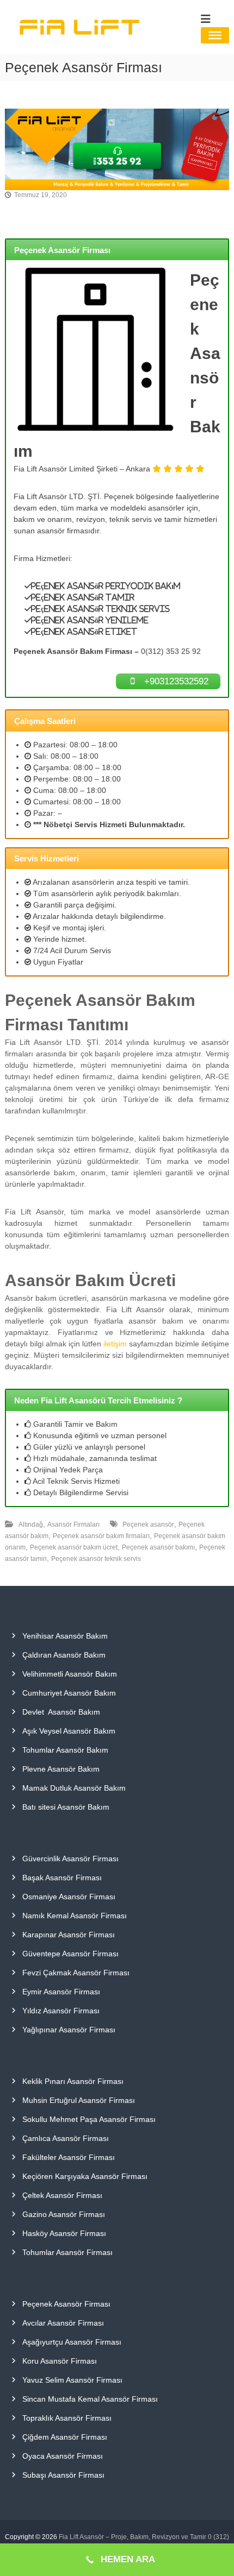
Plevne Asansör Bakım (61, 1769)
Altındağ (31, 1525)
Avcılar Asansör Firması (63, 2323)
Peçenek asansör (148, 1525)
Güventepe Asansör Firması (70, 1954)
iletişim (115, 1344)
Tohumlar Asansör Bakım (65, 1750)
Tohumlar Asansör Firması (67, 2252)
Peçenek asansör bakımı (158, 1547)
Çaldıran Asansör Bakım (64, 1655)
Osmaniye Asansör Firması (69, 1897)
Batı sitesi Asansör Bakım (66, 1807)
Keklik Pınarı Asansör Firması (73, 2081)
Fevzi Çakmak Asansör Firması (76, 1973)
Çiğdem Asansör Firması (65, 2437)
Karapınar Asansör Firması (69, 1935)
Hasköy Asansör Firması (64, 2233)
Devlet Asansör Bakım (61, 1712)
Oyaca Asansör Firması (63, 2456)
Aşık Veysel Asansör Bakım (69, 1731)
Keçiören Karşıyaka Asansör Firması (85, 2176)
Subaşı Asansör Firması (63, 2475)
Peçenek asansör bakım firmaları (101, 1536)
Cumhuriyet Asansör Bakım (69, 1693)
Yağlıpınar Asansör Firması (69, 2030)
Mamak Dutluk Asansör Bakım (74, 1788)
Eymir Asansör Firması (61, 1992)
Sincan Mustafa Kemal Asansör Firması (90, 2399)
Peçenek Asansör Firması (66, 2304)
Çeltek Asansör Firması (62, 2195)
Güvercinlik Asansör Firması (70, 1859)
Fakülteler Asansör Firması (69, 2157)
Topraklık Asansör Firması (67, 2418)
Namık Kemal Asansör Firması (75, 1916)
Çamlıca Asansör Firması (66, 2138)
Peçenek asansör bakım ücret (74, 1547)
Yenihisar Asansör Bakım (65, 1636)
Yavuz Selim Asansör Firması (72, 2380)
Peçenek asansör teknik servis (96, 1559)
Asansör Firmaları (73, 1525)
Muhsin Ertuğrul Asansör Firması (79, 2100)
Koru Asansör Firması (60, 2361)
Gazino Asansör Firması (64, 2214)
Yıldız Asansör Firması (61, 2011)
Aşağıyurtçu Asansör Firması (72, 2342)
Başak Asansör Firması (62, 1878)
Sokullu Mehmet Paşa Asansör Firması (89, 2119)
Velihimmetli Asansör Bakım (70, 1674)
